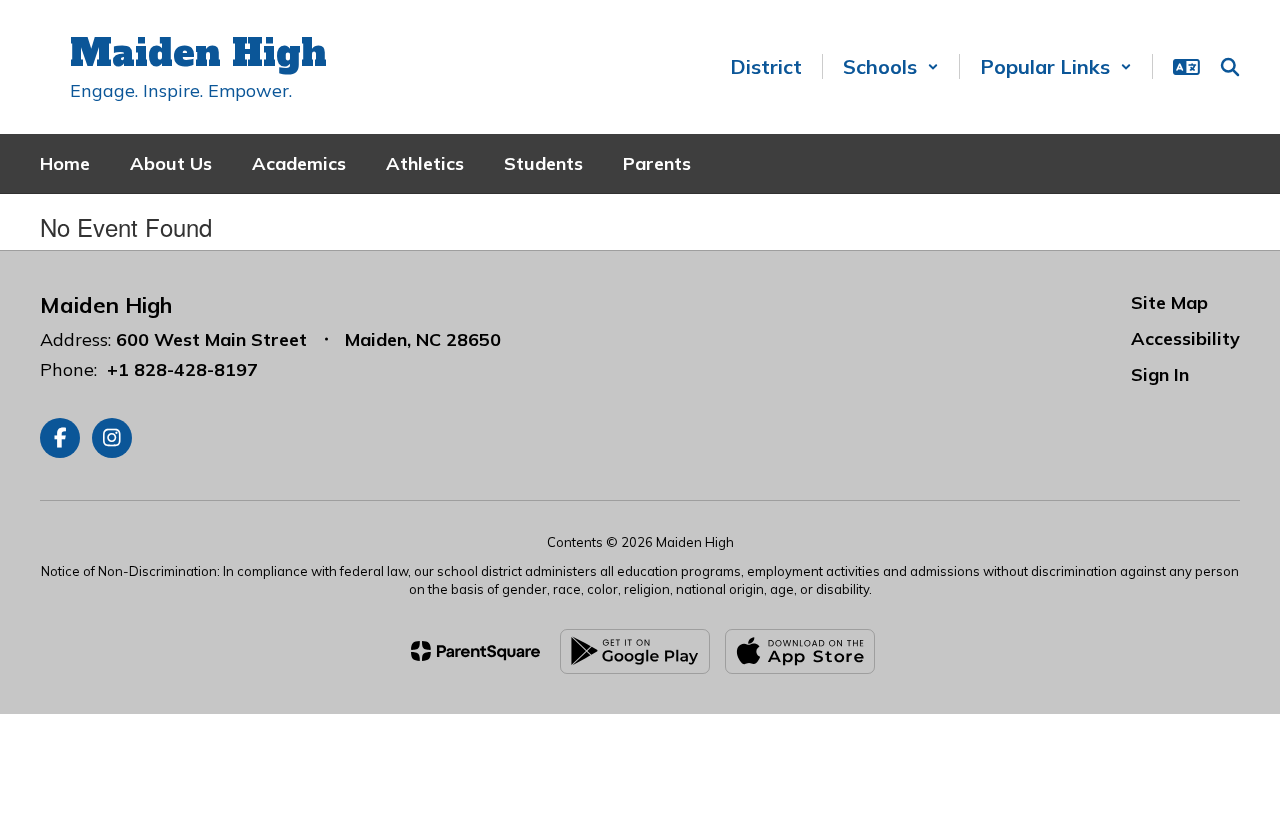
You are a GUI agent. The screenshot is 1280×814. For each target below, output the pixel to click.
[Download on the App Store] (800, 651)
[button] (891, 66)
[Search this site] (1230, 67)
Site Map (1169, 302)
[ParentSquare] (475, 651)
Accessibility (1185, 338)
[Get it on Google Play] (635, 651)
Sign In (1160, 374)
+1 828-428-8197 (182, 369)
